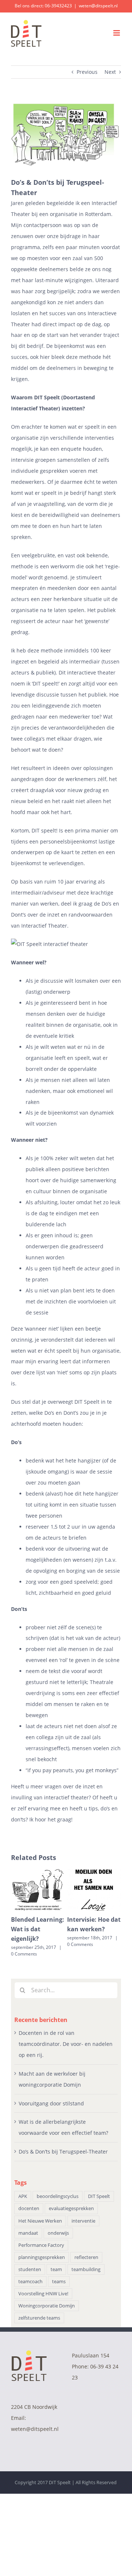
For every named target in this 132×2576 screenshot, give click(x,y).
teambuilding (86, 2269)
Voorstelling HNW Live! (43, 2294)
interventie (83, 2221)
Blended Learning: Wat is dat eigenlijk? (38, 1929)
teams (59, 2282)
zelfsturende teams (39, 2318)
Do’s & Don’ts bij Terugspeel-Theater (63, 2152)
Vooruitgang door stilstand (51, 2103)
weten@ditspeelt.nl (98, 6)
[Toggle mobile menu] (117, 33)
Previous (87, 72)
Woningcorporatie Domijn (47, 2306)
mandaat (28, 2233)
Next (110, 72)
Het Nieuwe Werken (40, 2221)
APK (23, 2196)
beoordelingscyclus (58, 2196)
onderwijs (58, 2233)
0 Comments (24, 1954)
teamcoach (30, 2282)
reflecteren (86, 2257)
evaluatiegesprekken (71, 2208)
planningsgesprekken (42, 2257)
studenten (30, 2269)
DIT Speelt (47, 397)
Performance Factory (41, 2245)
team (56, 2269)
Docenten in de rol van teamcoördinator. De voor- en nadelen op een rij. (66, 2044)
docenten (29, 2208)
